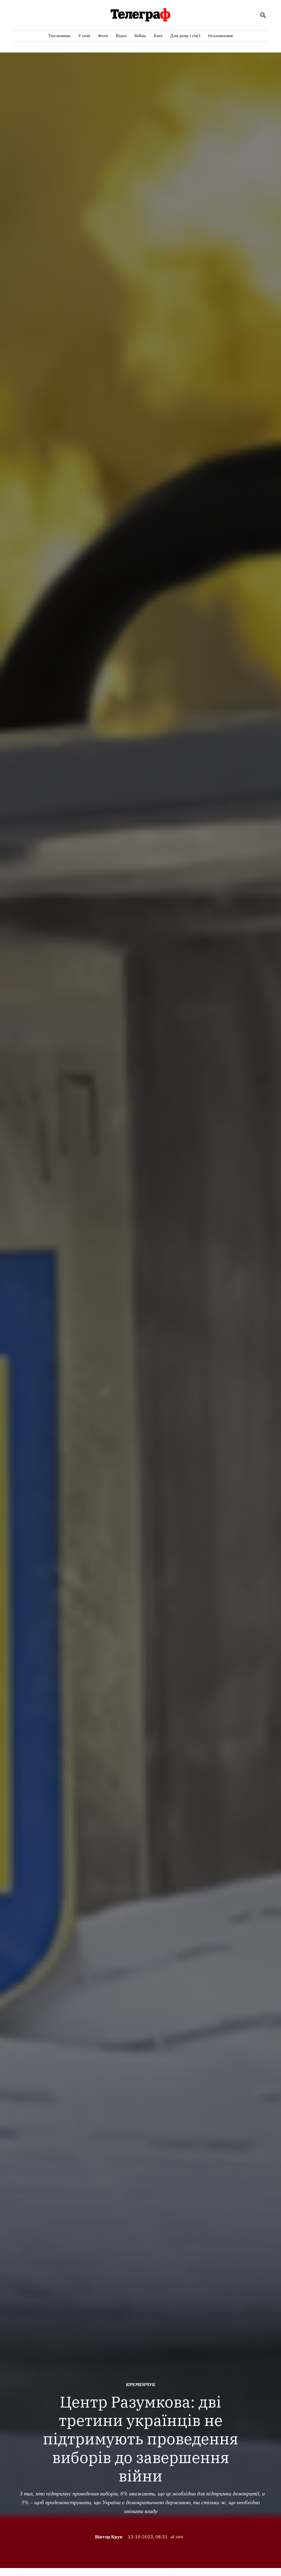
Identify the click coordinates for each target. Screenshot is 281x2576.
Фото (103, 36)
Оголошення (220, 36)
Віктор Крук (109, 2537)
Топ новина (59, 36)
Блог (158, 36)
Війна (140, 36)
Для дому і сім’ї (185, 36)
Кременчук (141, 2384)
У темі (84, 36)
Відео (121, 36)
